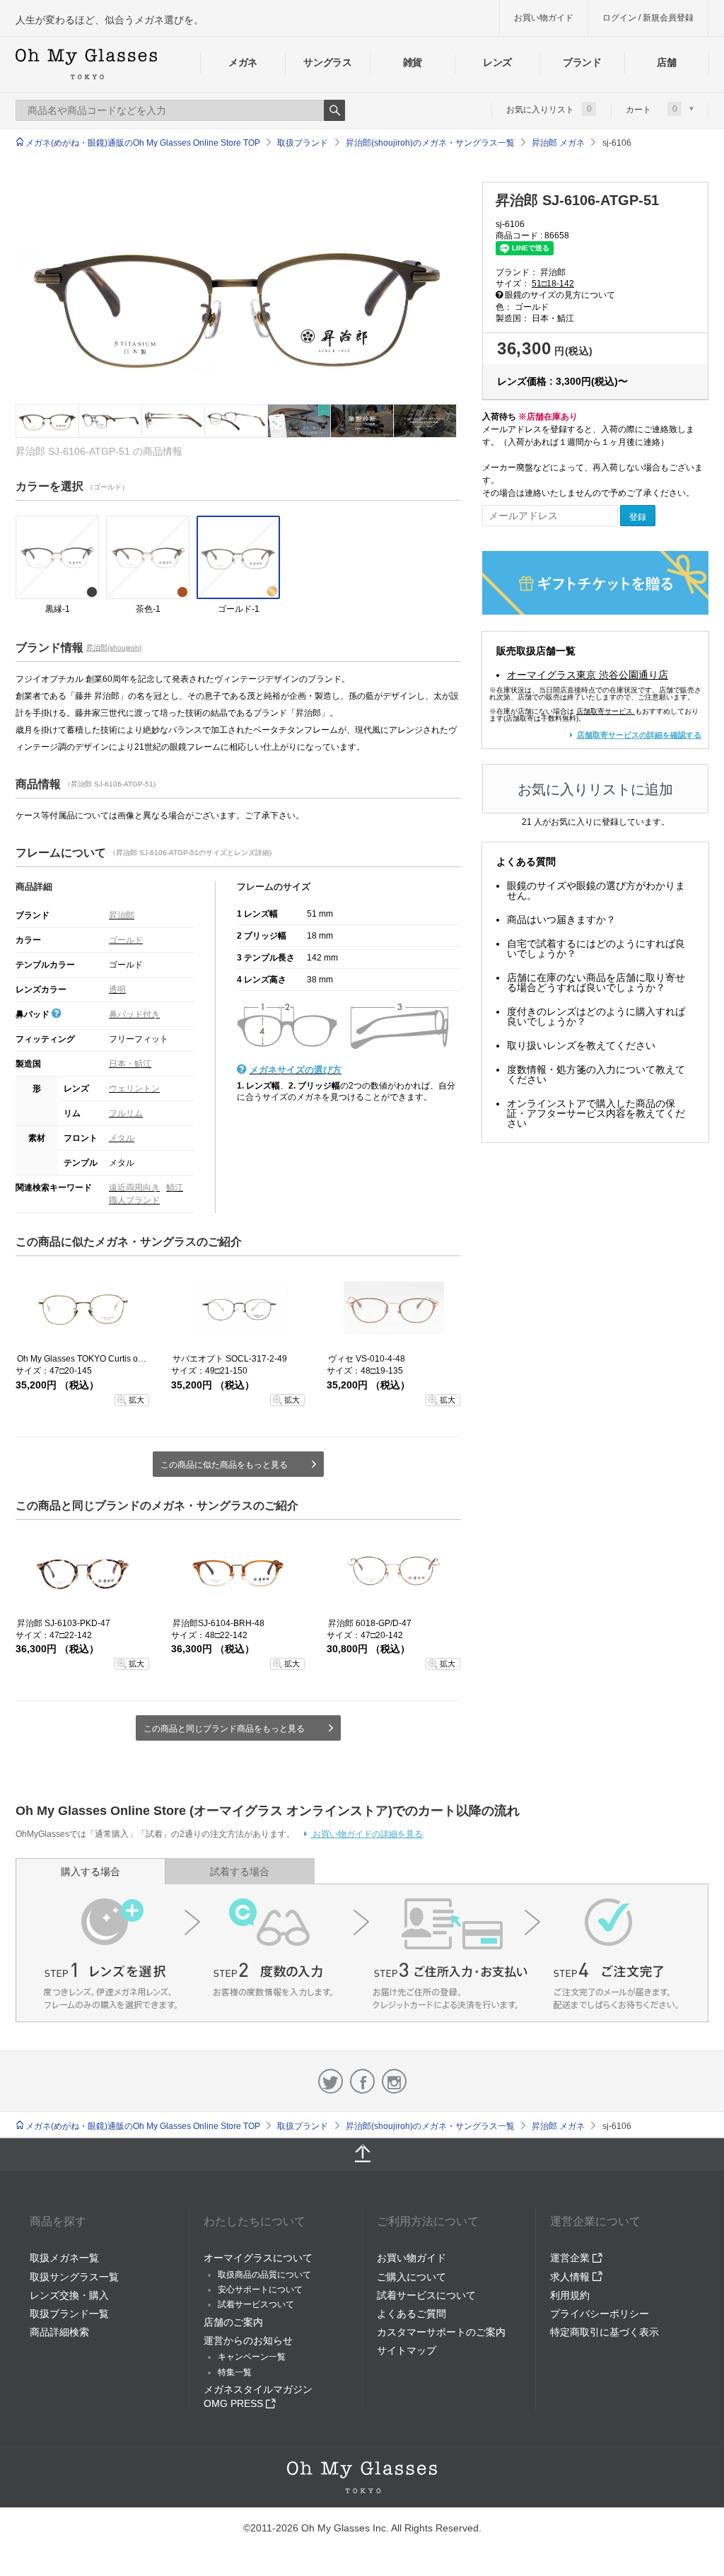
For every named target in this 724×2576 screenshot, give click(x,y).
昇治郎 (122, 915)
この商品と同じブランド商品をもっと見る (224, 1729)
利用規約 (570, 2295)
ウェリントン (134, 1089)
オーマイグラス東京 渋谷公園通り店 (588, 675)
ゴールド (126, 940)
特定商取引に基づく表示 (605, 2332)
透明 (117, 990)
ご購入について (411, 2277)
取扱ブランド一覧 (69, 2314)
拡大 (136, 1400)
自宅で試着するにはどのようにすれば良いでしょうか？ (596, 948)
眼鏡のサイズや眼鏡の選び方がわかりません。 (596, 890)
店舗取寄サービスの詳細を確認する (639, 735)
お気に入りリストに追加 (595, 789)
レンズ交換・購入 (69, 2295)
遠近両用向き (134, 1188)
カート (652, 109)
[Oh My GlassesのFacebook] (362, 2081)
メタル (122, 1138)
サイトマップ (407, 2350)
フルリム (126, 1113)
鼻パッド (34, 1014)
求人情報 (571, 2277)
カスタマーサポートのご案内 (441, 2332)
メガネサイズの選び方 (296, 1070)
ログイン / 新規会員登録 (648, 18)
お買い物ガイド (544, 18)
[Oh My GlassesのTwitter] (331, 2081)
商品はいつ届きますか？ (561, 919)
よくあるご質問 (411, 2314)
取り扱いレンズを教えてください (581, 1045)
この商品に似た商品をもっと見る (224, 1465)
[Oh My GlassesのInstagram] (394, 2081)
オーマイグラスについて (258, 2258)
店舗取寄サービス (605, 711)
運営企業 (571, 2258)
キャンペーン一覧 (252, 2357)
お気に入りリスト (549, 109)
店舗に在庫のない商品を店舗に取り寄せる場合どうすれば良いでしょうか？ (596, 982)
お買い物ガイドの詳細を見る (367, 1834)
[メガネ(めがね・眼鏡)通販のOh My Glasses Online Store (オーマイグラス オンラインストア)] (362, 2477)
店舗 (666, 62)
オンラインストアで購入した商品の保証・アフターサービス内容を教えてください (596, 1113)
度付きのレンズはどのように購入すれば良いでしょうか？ (596, 1016)
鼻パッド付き (134, 1014)
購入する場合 (90, 1872)
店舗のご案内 (233, 2322)
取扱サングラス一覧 (74, 2277)
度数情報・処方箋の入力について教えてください (596, 1074)
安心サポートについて (260, 2290)
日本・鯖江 (130, 1064)
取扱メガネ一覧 (64, 2258)
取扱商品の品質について (264, 2275)
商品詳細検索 (59, 2332)
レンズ (497, 62)
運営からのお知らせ (248, 2340)
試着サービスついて (256, 2304)
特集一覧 (235, 2372)
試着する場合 (240, 1872)
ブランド (582, 62)
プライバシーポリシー (600, 2314)
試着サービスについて (426, 2295)
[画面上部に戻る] (362, 2154)
